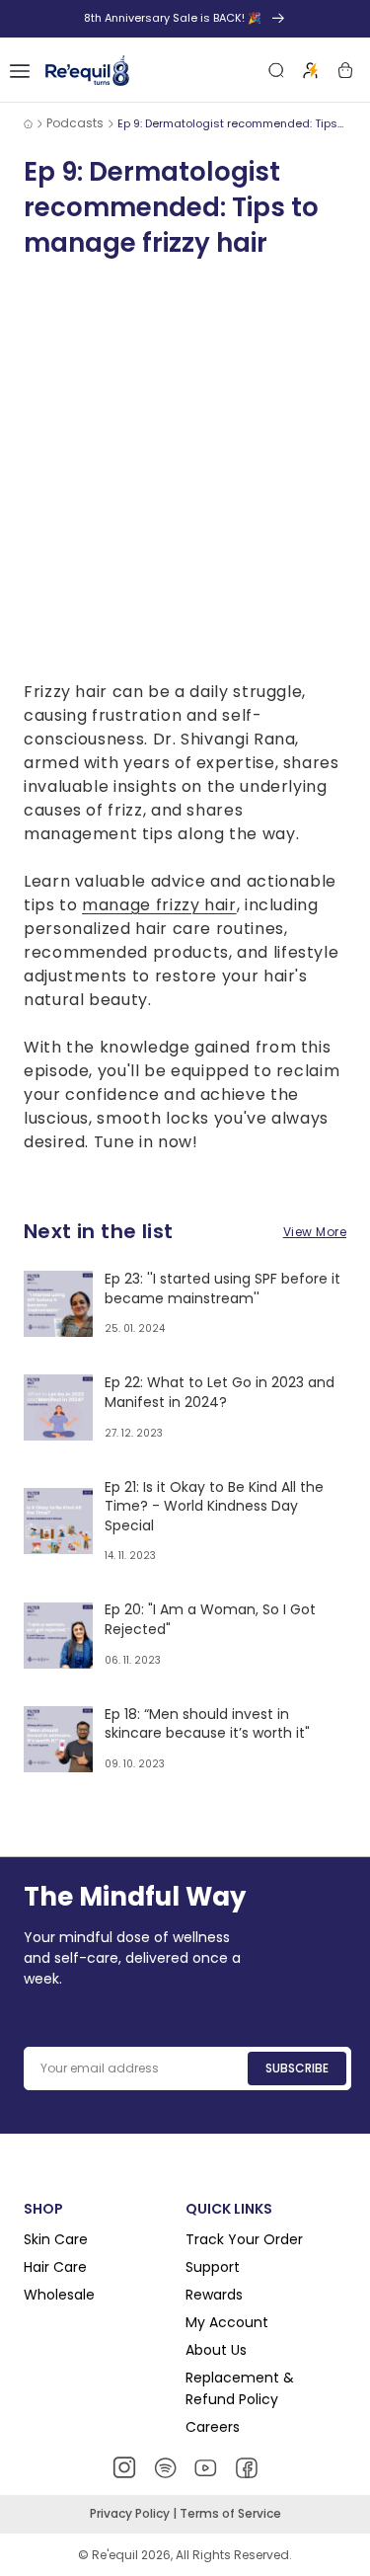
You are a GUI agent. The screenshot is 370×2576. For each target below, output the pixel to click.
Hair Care (55, 2267)
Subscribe (297, 2068)
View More (315, 1232)
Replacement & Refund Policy (240, 2388)
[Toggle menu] (20, 70)
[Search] (276, 70)
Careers (213, 2427)
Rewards (214, 2295)
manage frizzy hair (159, 905)
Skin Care (56, 2239)
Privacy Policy (131, 2513)
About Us (216, 2350)
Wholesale (59, 2295)
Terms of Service (230, 2513)
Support (213, 2267)
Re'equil (113, 2555)
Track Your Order (244, 2239)
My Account (227, 2322)
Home (28, 123)
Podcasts (75, 123)
